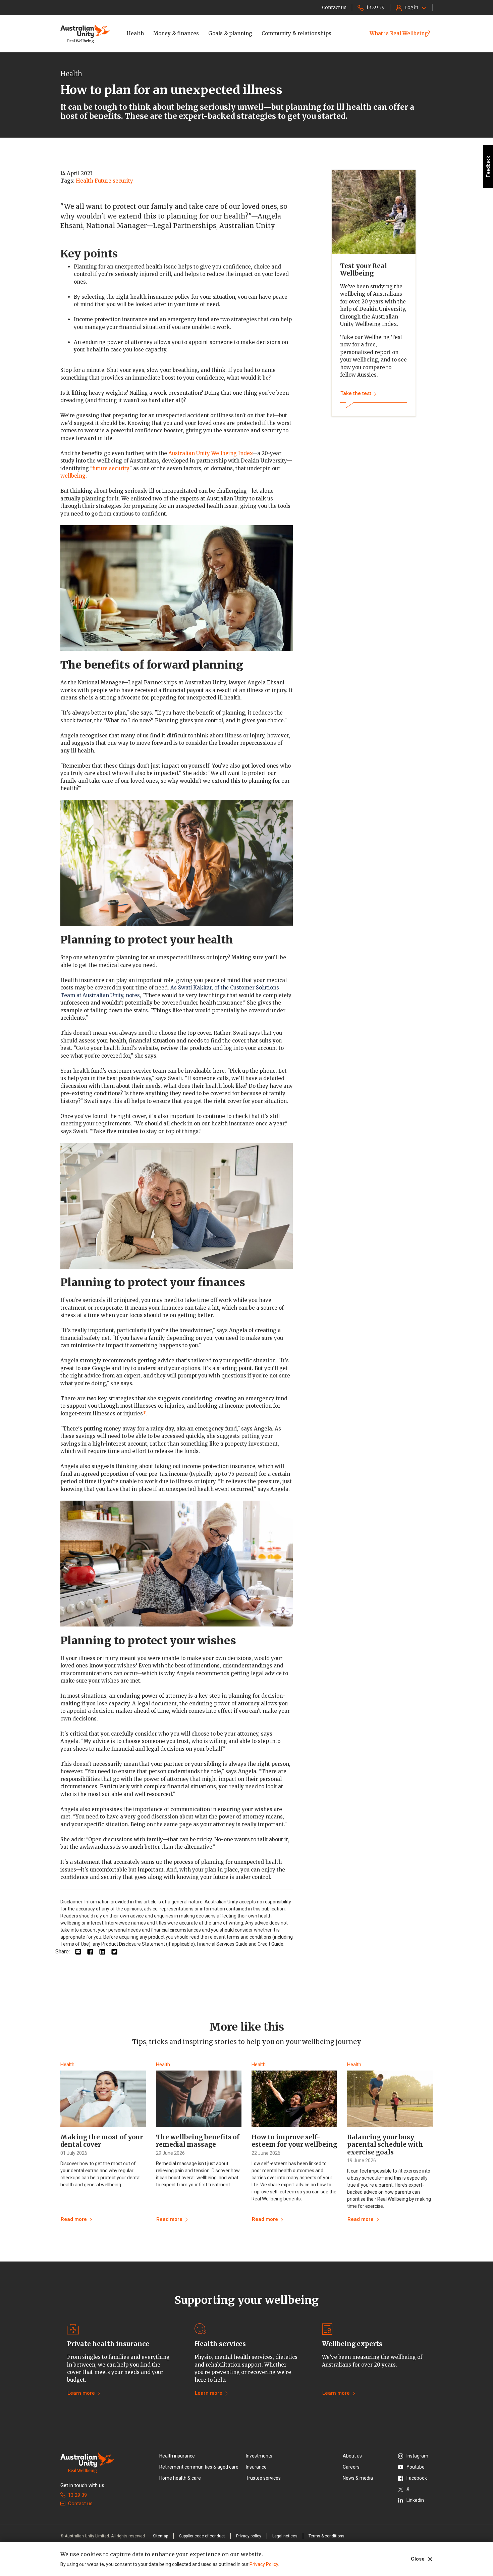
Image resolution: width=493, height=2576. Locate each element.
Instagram (417, 2456)
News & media (358, 2478)
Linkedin (415, 2500)
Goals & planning (230, 33)
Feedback (488, 167)
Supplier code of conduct (202, 2536)
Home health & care (180, 2478)
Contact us (80, 2504)
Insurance (256, 2467)
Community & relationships (296, 33)
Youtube (416, 2467)
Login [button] (411, 7)
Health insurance (177, 2456)
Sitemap (160, 2536)
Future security (114, 181)
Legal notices (285, 2536)
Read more (74, 2219)
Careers (351, 2467)
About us (352, 2456)
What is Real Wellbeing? (400, 33)
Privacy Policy (264, 2564)
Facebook (417, 2478)
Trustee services (263, 2478)
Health (135, 33)
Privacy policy (249, 2536)
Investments (259, 2456)
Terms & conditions (326, 2536)
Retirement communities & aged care (199, 2467)
